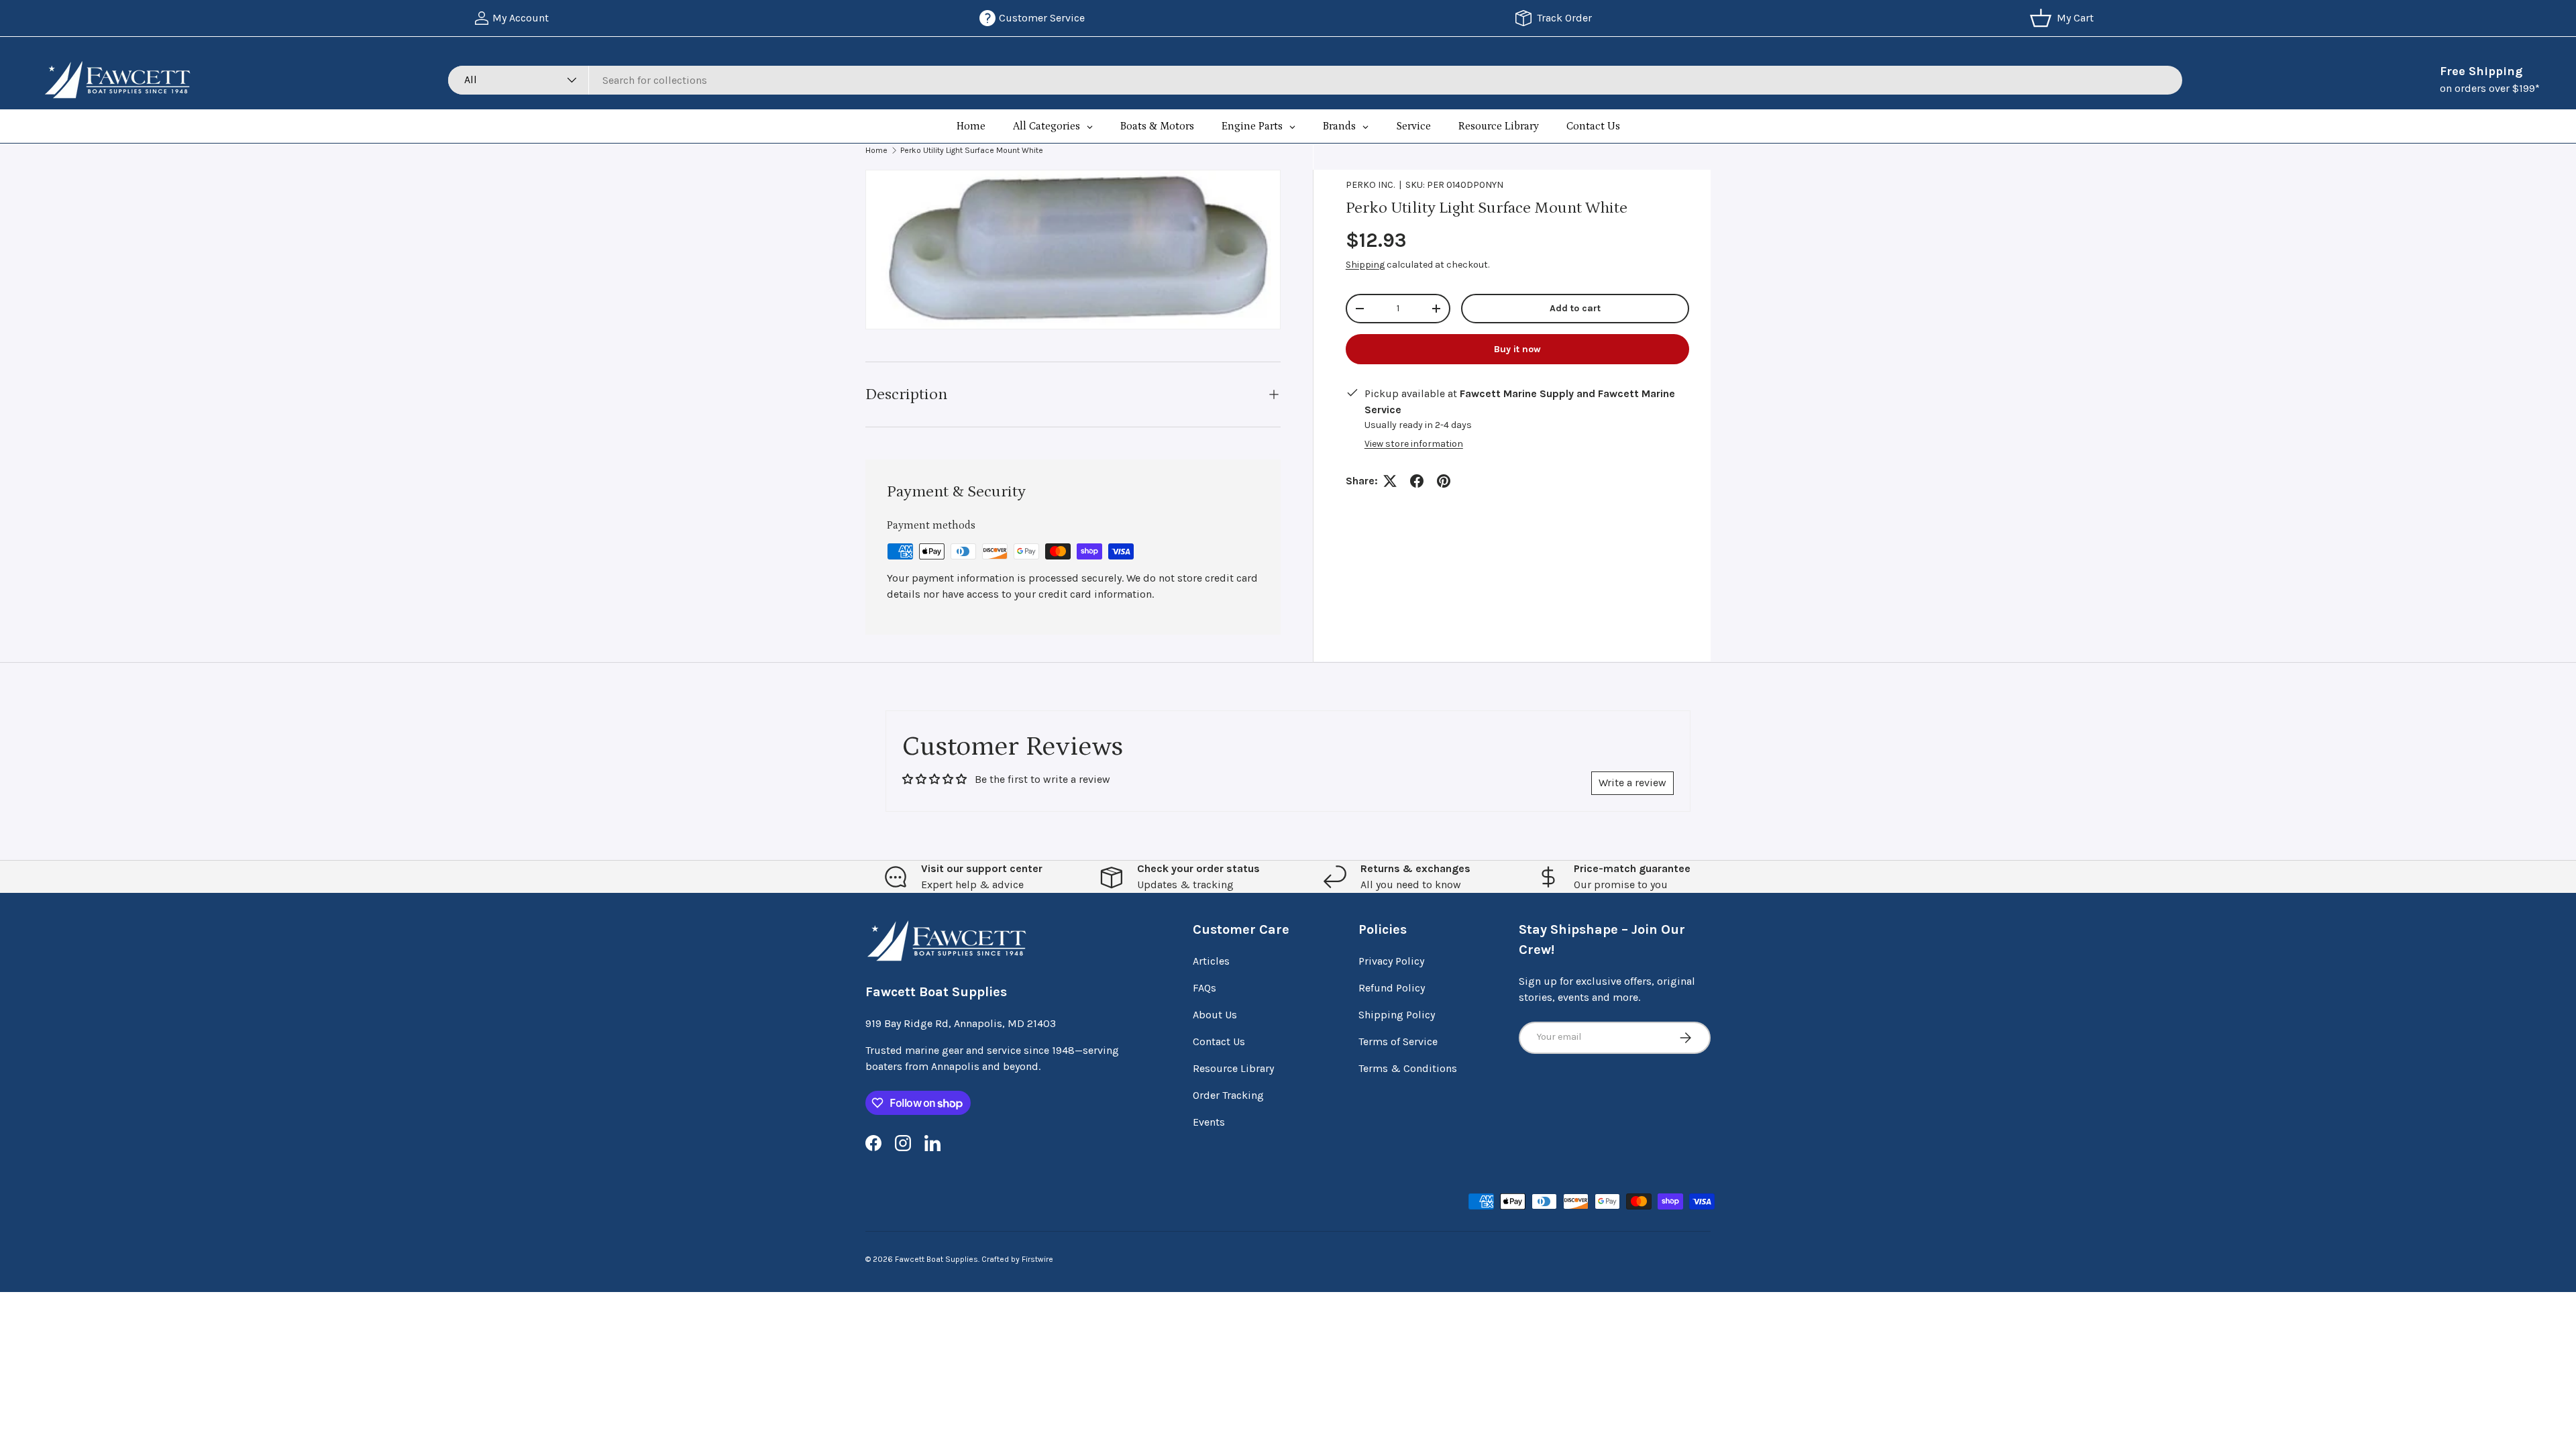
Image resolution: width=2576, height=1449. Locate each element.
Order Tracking (1228, 1095)
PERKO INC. (1370, 185)
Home (876, 150)
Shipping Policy (1397, 1015)
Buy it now (1517, 349)
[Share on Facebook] (1417, 481)
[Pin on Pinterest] (1444, 481)
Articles (1211, 961)
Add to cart (1575, 308)
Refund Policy (1392, 988)
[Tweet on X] (1390, 481)
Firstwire (1037, 1259)
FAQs (1204, 988)
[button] (2064, 18)
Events (1209, 1122)
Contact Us (1219, 1041)
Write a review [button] (1632, 783)
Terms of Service (1398, 1041)
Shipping (1365, 265)
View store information (1414, 444)
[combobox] (1315, 80)
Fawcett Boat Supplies (936, 1259)
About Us (1215, 1015)
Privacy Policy (1391, 961)
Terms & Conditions (1408, 1068)
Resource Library (1233, 1068)
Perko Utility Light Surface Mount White (972, 150)
